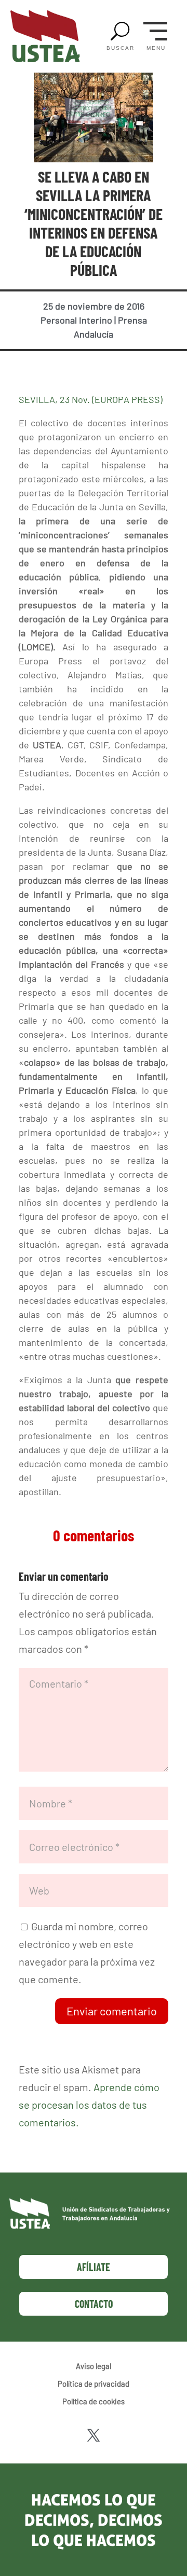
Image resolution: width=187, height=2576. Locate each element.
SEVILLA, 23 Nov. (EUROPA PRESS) (91, 399)
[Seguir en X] (94, 2435)
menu (156, 48)
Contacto (94, 2304)
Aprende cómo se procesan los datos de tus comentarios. (89, 2105)
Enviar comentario (112, 2011)
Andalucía (94, 334)
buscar (121, 48)
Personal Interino (76, 320)
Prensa (132, 320)
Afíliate (94, 2267)
